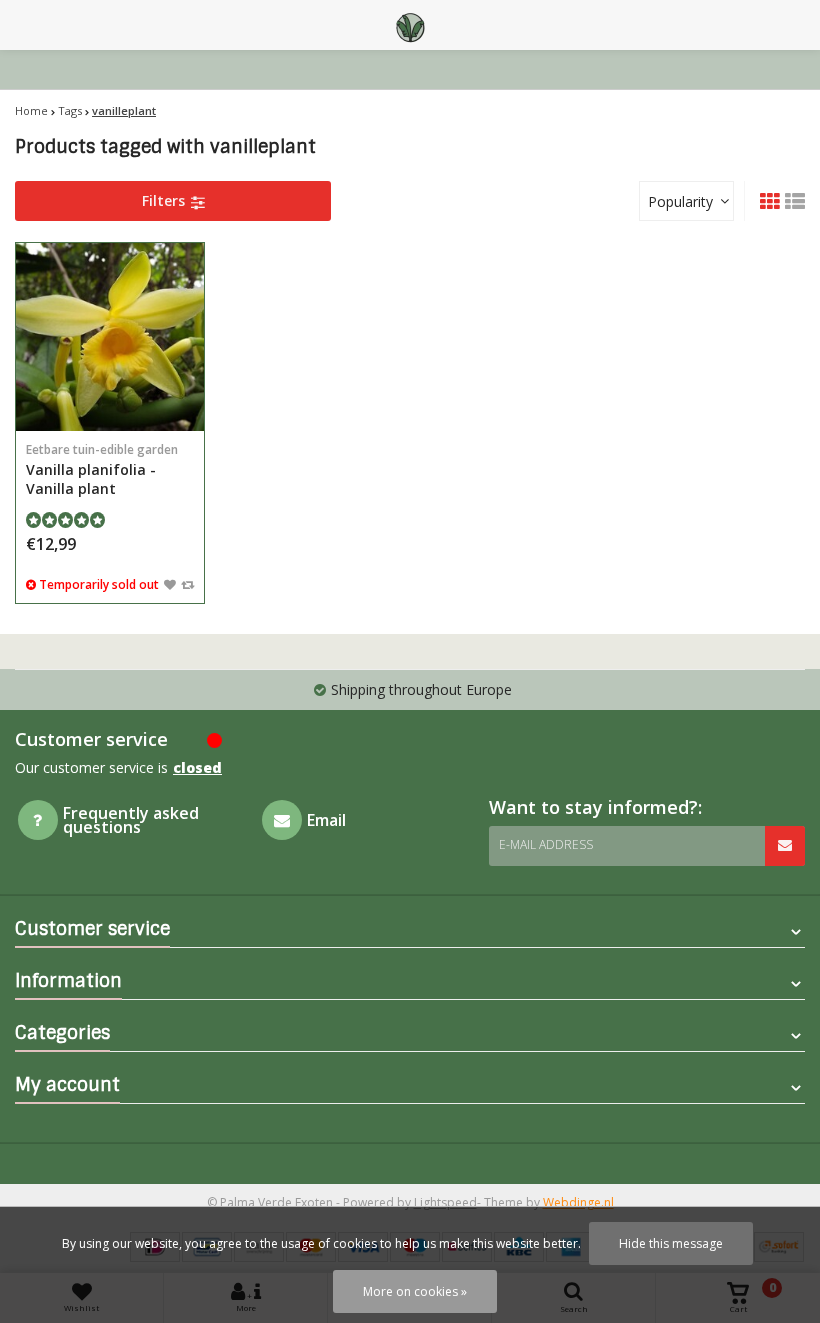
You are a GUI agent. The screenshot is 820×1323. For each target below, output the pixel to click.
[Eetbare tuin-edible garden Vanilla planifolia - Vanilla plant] (110, 337)
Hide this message (671, 1243)
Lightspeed (445, 1202)
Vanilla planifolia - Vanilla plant (102, 469)
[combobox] (686, 201)
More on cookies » (415, 1291)
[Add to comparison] (187, 584)
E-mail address (546, 844)
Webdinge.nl (578, 1202)
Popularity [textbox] (680, 201)
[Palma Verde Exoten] (410, 25)
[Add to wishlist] (170, 584)
